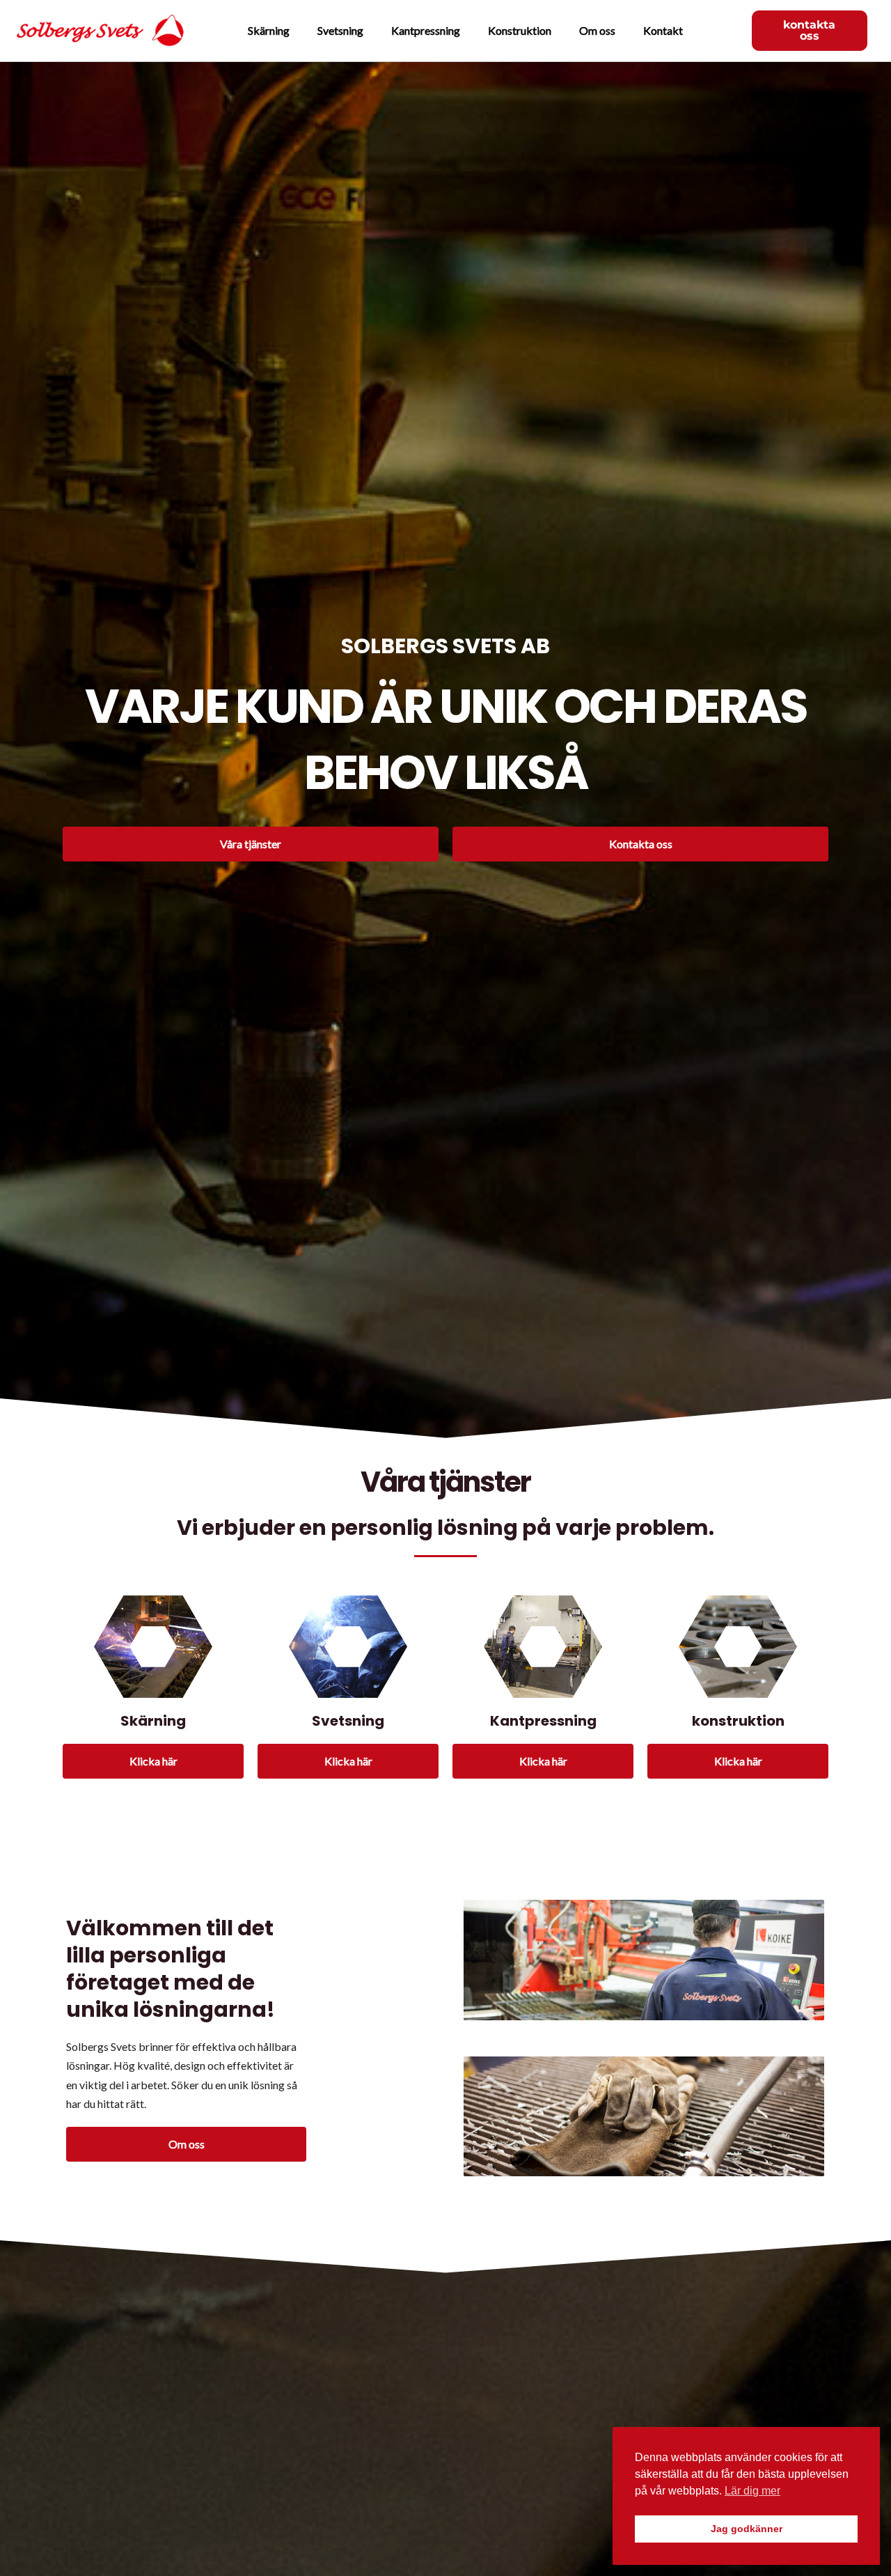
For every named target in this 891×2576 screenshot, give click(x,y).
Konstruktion (520, 30)
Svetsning (340, 30)
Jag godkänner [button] (747, 2529)
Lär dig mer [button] (752, 2491)
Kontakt (663, 30)
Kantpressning (426, 30)
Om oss (597, 30)
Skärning (269, 30)
